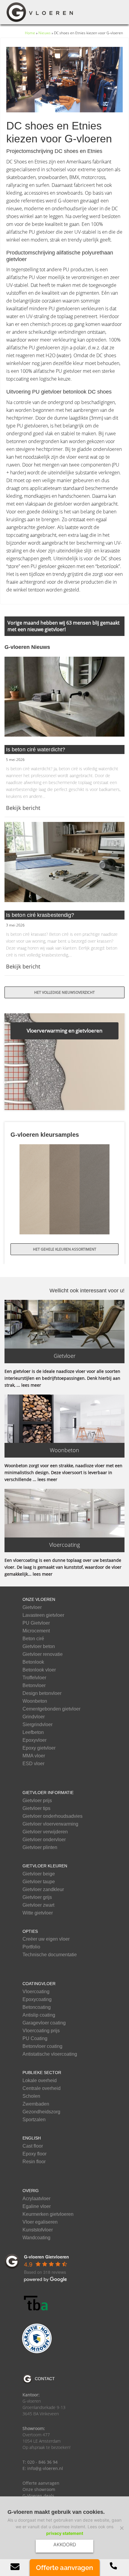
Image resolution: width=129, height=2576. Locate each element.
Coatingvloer (39, 1984)
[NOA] (37, 2338)
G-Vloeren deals (38, 2496)
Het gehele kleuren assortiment (65, 1249)
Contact (45, 2379)
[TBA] (37, 2303)
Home (30, 33)
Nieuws (45, 33)
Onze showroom (39, 2489)
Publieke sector (42, 2073)
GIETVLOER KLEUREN (45, 1866)
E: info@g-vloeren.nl (43, 2468)
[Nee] (121, 2528)
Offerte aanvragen (41, 2483)
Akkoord (65, 2544)
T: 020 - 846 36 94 (40, 2462)
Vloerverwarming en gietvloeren (64, 1031)
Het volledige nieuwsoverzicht (64, 992)
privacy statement (65, 2533)
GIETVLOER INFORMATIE (48, 1793)
